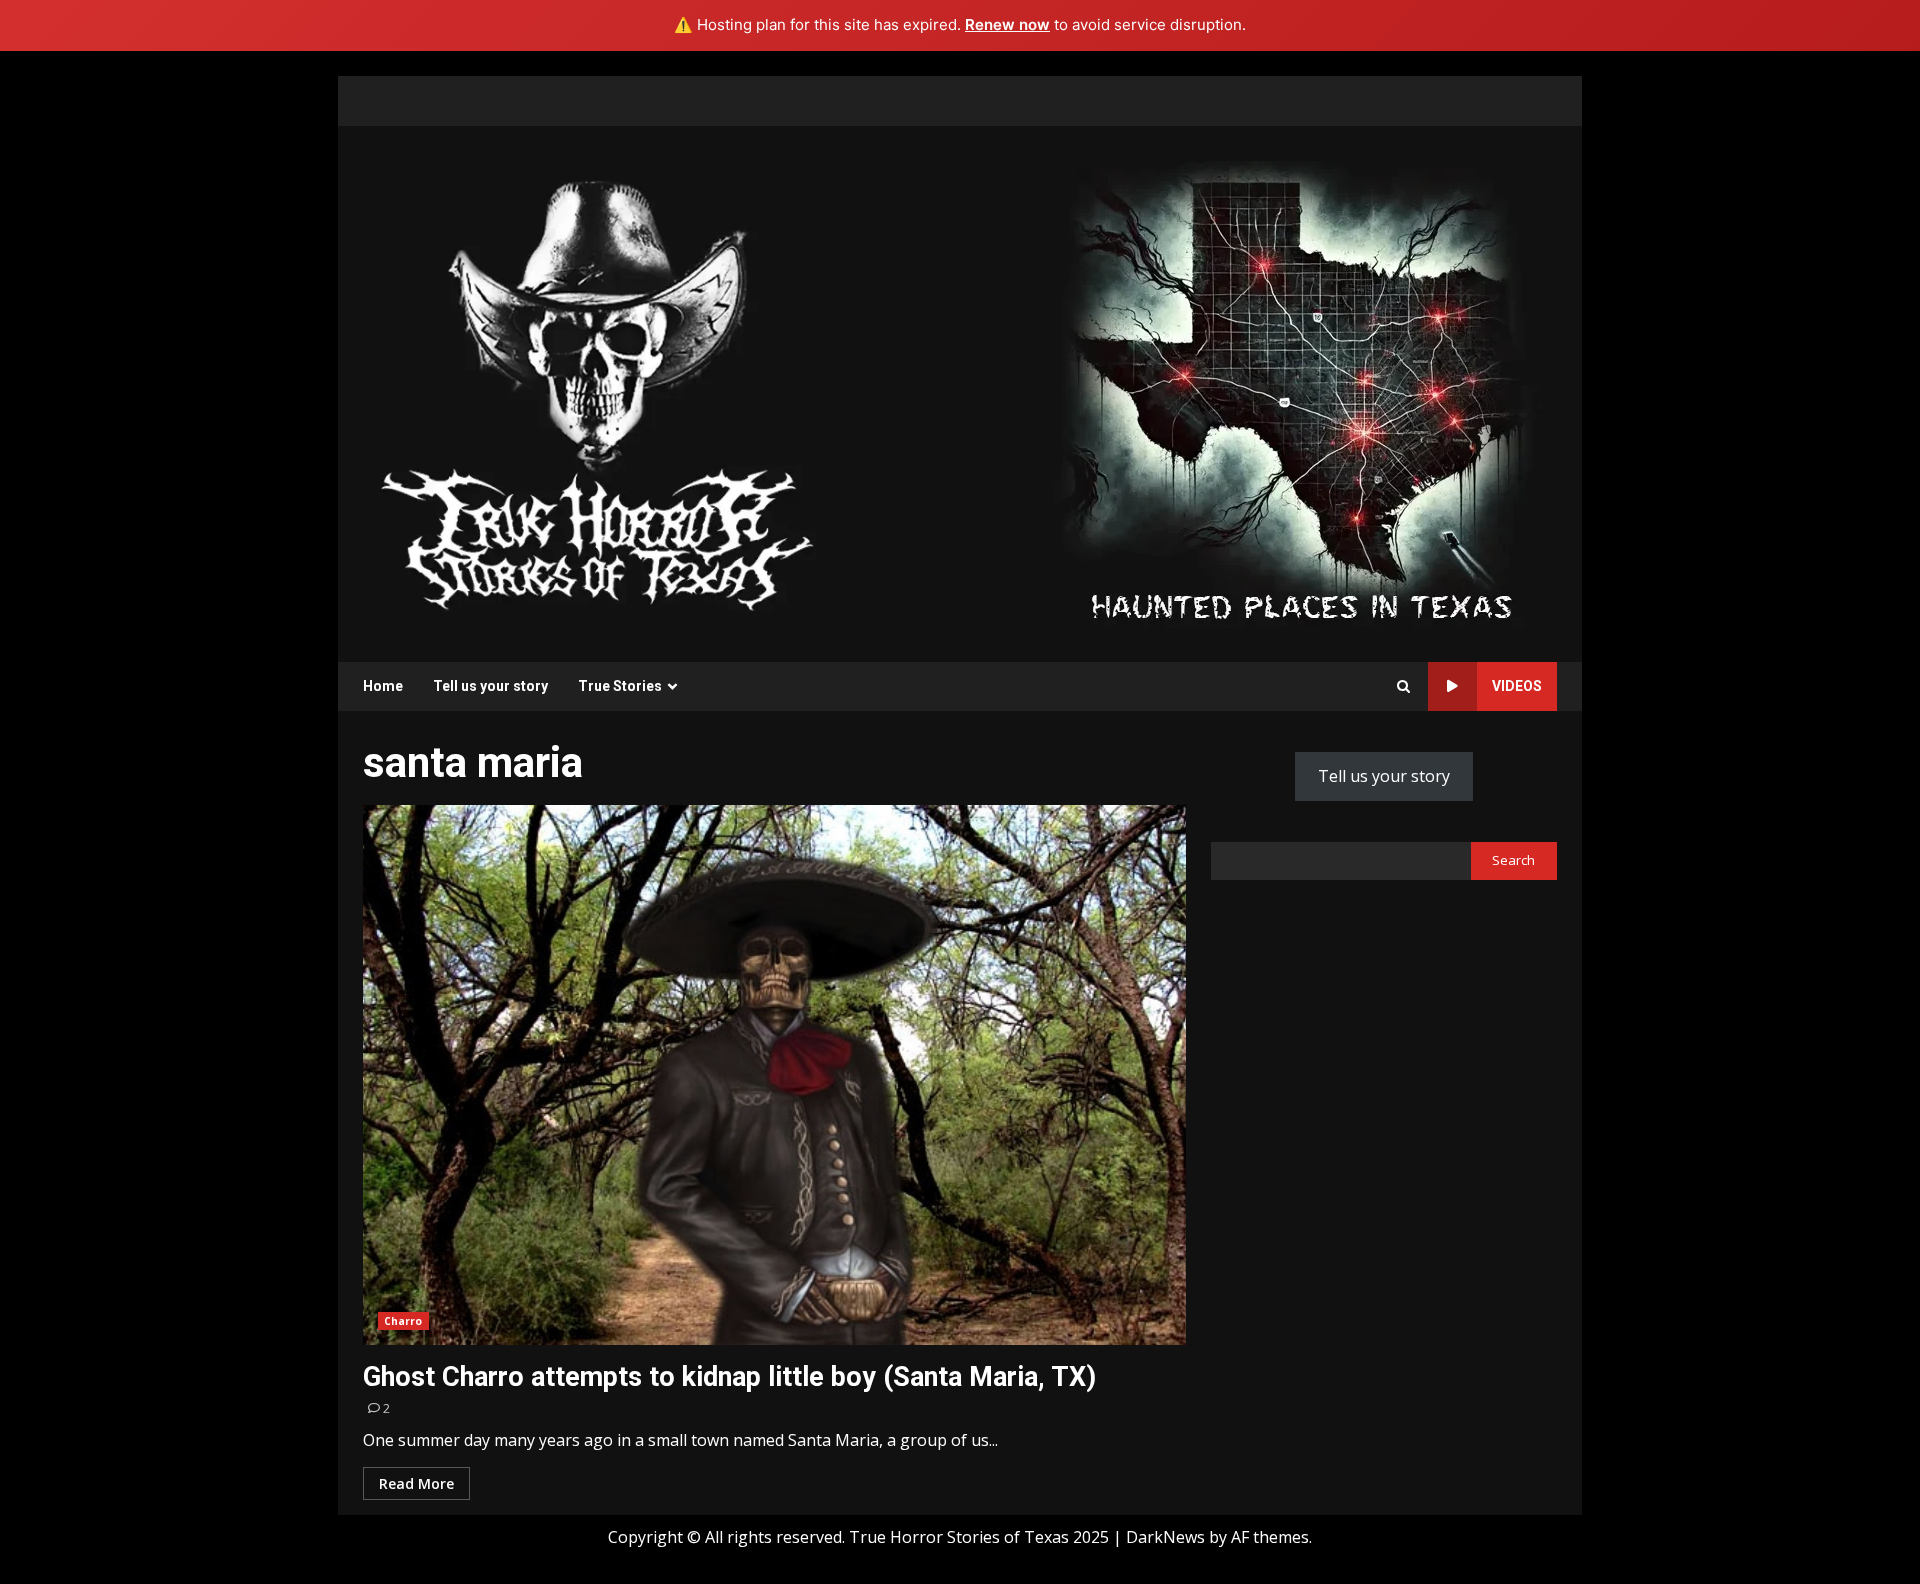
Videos (1517, 686)
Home (383, 686)
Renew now (1007, 24)
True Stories (620, 686)
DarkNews (1165, 1537)
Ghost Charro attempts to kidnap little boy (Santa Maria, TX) (774, 1075)
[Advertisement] (1301, 392)
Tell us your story (490, 686)
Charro (403, 1321)
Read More (416, 1483)
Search (1513, 860)
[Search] (1403, 686)
